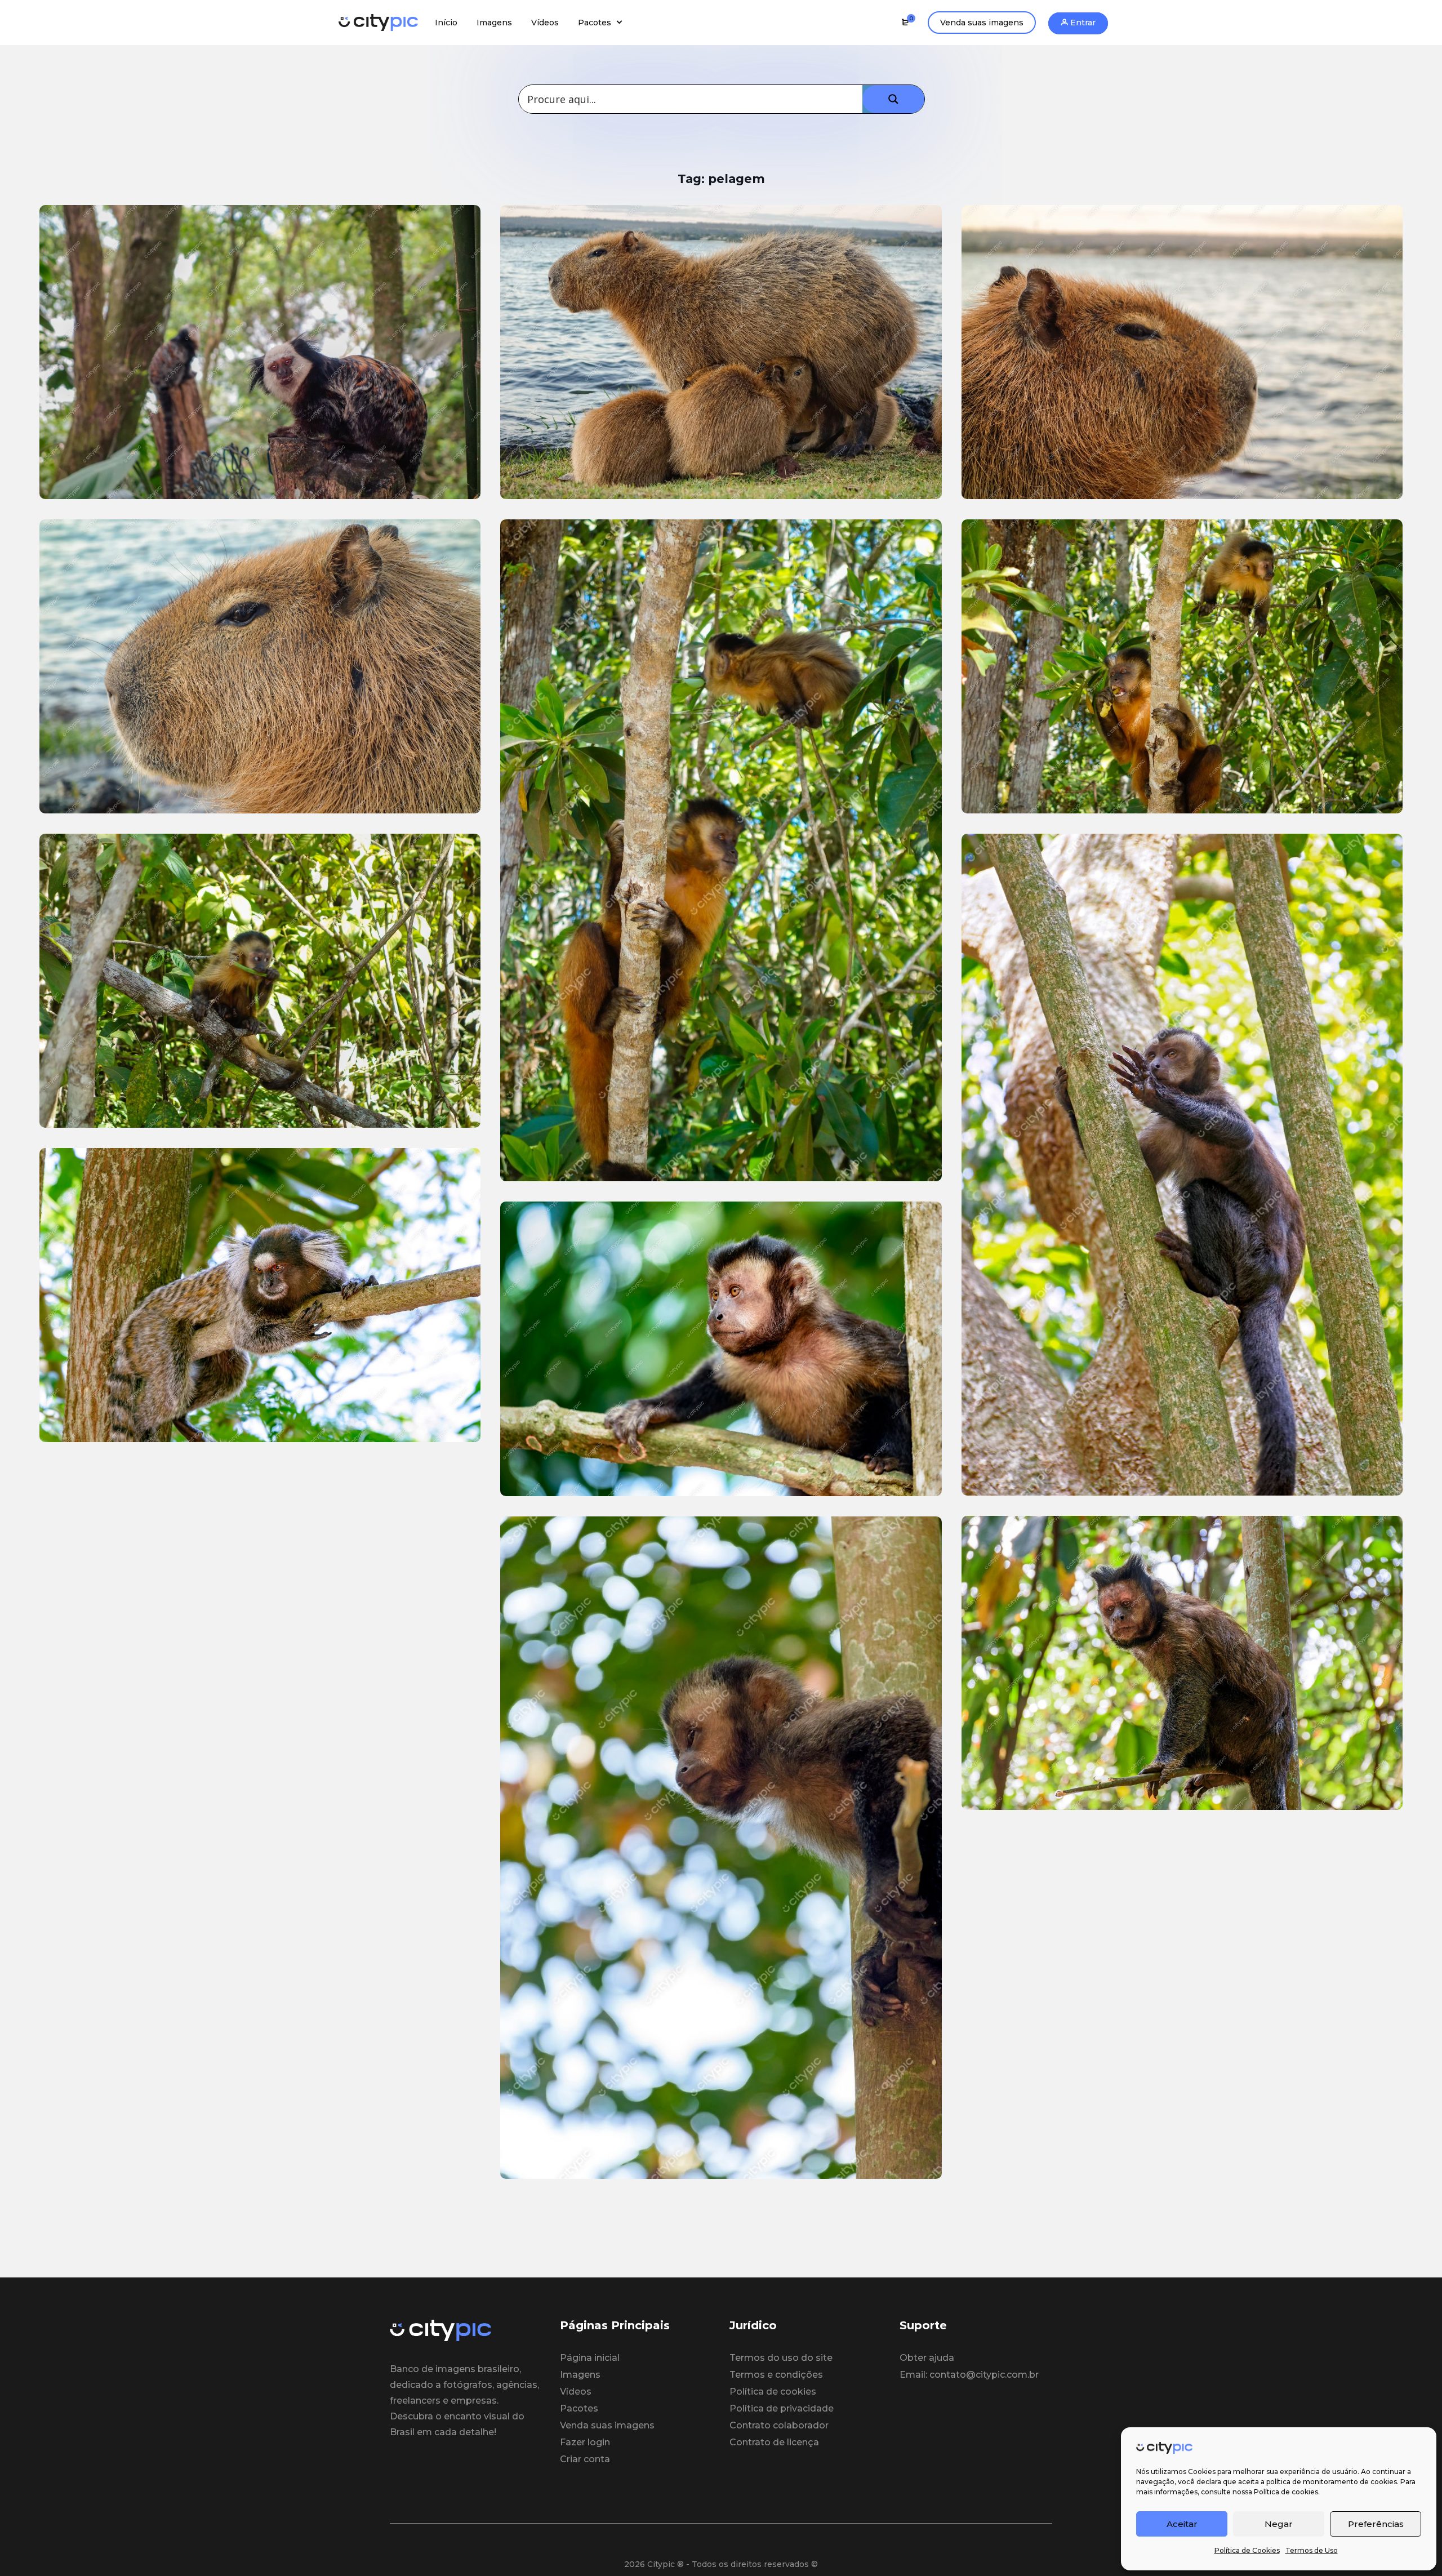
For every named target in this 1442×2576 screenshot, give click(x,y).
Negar (1279, 2524)
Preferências (1376, 2524)
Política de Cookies (1247, 2550)
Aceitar (1182, 2524)
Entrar (1082, 23)
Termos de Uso (1312, 2550)
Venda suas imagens (982, 23)
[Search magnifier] (893, 99)
